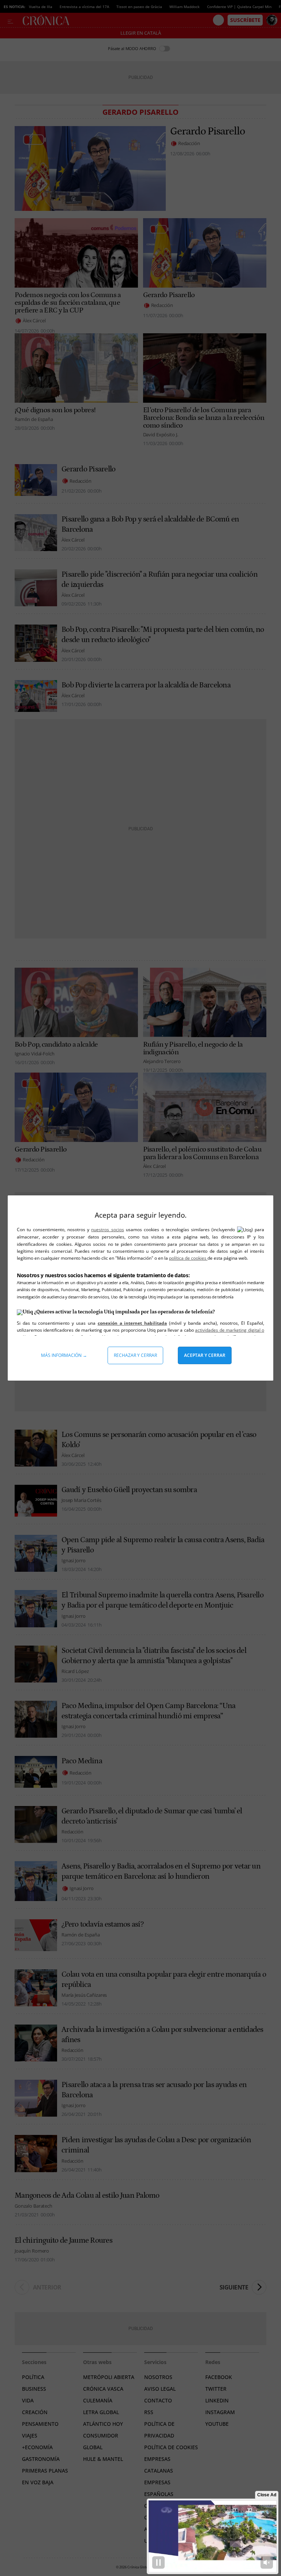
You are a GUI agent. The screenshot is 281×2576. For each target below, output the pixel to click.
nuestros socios (107, 1230)
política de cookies (188, 1258)
